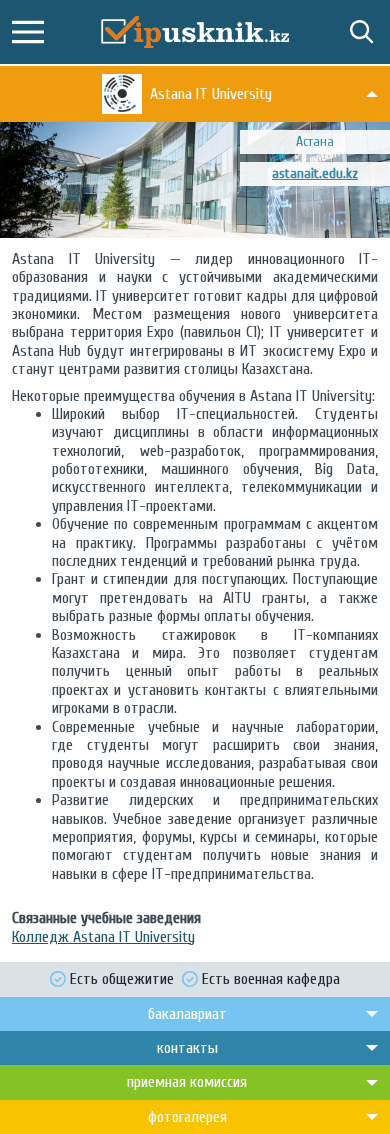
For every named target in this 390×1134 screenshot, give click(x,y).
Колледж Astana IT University (103, 937)
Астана (315, 141)
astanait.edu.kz (315, 173)
